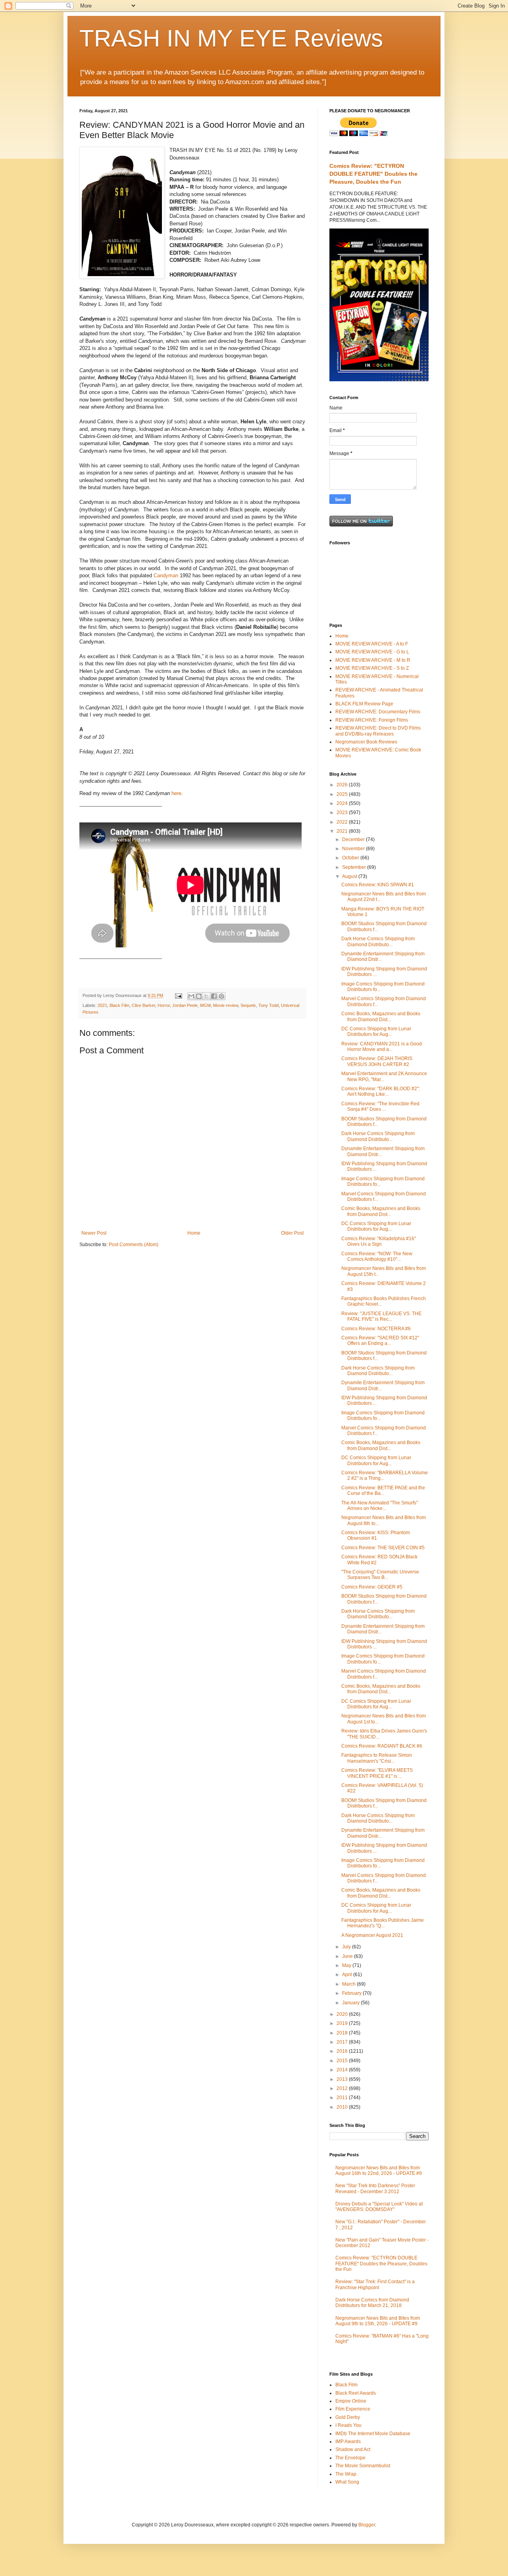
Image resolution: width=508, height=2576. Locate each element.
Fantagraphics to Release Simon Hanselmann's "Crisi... (377, 1758)
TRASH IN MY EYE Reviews (231, 38)
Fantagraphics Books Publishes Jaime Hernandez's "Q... (383, 1923)
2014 (343, 2070)
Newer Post (94, 1233)
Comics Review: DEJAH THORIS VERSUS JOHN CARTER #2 (377, 1061)
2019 (343, 2023)
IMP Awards (348, 2442)
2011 (343, 2098)
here (176, 793)
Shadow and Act (353, 2449)
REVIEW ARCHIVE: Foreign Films (372, 720)
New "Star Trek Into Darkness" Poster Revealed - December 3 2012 (375, 2188)
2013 (343, 2079)
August (350, 876)
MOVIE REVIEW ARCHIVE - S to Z (372, 668)
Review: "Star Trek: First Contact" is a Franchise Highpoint (375, 2284)
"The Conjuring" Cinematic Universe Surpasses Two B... (380, 1575)
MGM (205, 1005)
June (348, 1956)
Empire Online (351, 2401)
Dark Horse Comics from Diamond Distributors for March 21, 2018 (372, 2303)
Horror (164, 1005)
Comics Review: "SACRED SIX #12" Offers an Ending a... (380, 1341)
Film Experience (353, 2409)
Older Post (292, 1233)
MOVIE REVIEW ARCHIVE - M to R (373, 660)
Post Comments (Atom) (134, 1245)
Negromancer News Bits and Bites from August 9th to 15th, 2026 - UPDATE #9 (378, 2321)
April (348, 1975)
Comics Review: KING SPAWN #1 (378, 885)
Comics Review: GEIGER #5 (372, 1587)
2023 (343, 813)
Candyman (166, 575)
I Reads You (348, 2425)
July (347, 1947)
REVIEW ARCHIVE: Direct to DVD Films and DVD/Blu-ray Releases (378, 731)
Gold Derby (348, 2417)
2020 (343, 2014)
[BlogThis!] (199, 996)
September (355, 867)
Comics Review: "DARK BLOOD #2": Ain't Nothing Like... (381, 1091)
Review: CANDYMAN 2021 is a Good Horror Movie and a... (382, 1047)
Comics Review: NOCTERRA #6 (376, 1329)
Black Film (119, 1005)
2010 (343, 2107)
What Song (347, 2482)
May (347, 1965)
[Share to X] (206, 996)
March (349, 1984)
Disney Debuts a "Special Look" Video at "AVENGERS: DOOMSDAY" (379, 2207)
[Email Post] (178, 995)
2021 (102, 1005)
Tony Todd (268, 1005)
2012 (343, 2088)
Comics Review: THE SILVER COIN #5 (383, 1548)
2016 (343, 2051)
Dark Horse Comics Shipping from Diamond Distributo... (378, 941)
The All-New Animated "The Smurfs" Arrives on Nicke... (380, 1506)
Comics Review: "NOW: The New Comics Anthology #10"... (377, 1256)
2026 (343, 785)
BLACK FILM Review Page (364, 704)
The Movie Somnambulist (363, 2466)
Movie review (226, 1005)
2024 (343, 803)
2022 (343, 822)
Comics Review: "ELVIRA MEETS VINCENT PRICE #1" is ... (377, 1773)
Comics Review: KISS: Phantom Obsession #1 (376, 1535)
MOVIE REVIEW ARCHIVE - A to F (372, 644)
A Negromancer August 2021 (372, 1935)
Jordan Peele (185, 1005)
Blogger (367, 2525)
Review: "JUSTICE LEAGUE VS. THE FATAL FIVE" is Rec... (381, 1316)
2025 (343, 794)
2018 (343, 2033)
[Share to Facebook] (214, 996)
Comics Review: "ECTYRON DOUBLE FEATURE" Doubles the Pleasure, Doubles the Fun (373, 174)
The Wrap (346, 2474)
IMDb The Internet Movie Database (373, 2434)
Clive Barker (143, 1005)
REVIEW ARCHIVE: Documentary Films (378, 712)
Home (194, 1233)
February (352, 1993)
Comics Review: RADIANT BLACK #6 (382, 1746)
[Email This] (191, 996)
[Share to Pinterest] (221, 996)
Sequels (248, 1005)
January (351, 2003)
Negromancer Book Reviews (366, 742)
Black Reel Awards (356, 2393)
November (354, 849)
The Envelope (350, 2458)
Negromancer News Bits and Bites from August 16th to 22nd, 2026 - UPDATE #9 (379, 2171)
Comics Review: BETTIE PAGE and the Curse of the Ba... (383, 1491)
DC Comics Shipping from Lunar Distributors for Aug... (376, 1032)
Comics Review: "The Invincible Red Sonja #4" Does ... (380, 1106)
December (354, 839)
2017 (343, 2042)
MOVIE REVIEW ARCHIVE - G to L (372, 652)
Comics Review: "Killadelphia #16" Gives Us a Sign (379, 1241)
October (351, 858)
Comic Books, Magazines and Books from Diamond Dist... (381, 1016)
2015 (343, 2061)
